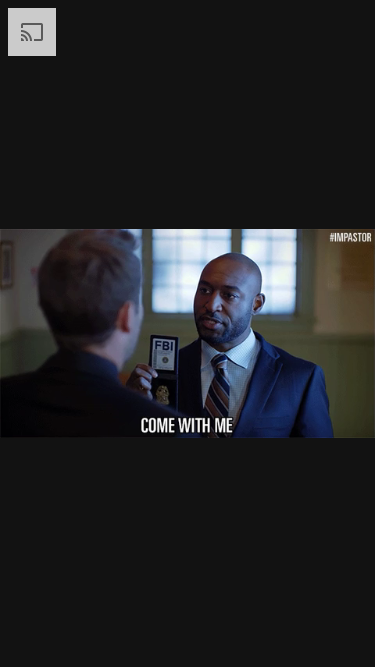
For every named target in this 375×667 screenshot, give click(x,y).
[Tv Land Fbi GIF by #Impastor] (187, 333)
